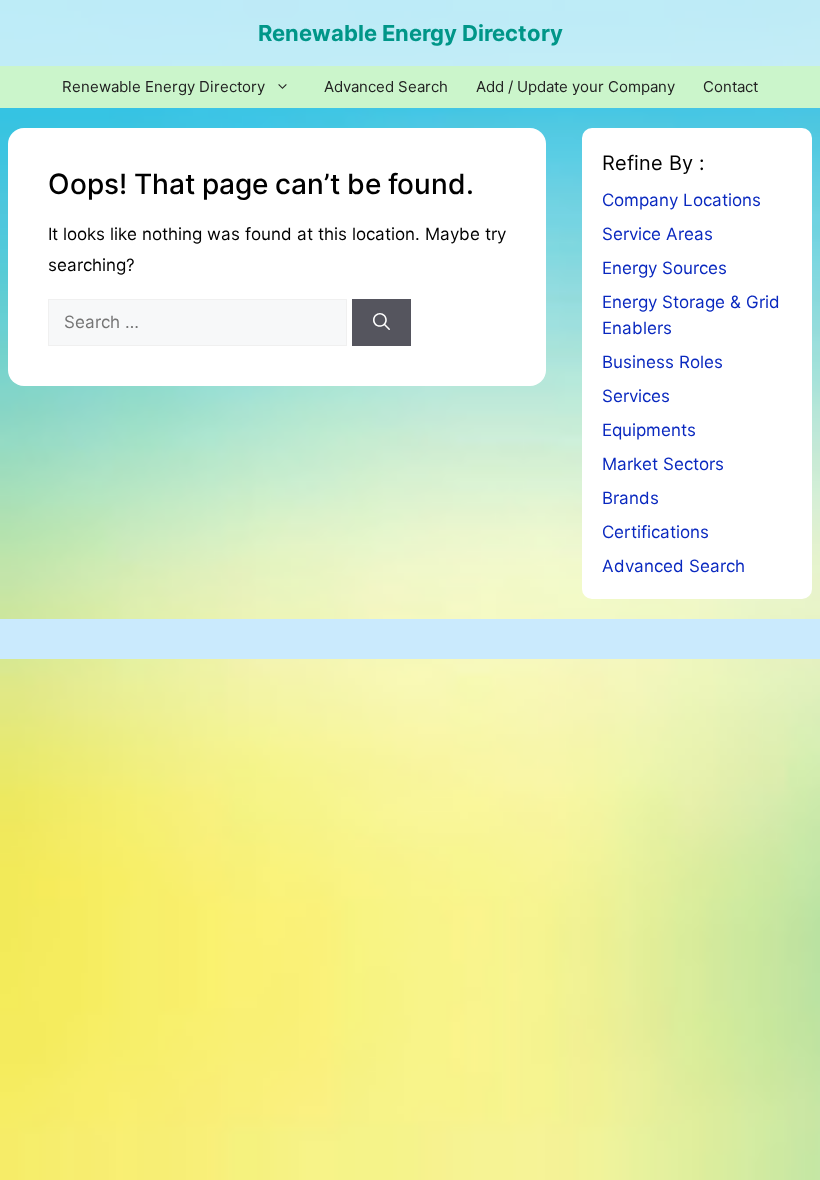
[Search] (381, 323)
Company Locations (681, 200)
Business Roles (662, 362)
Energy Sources (664, 268)
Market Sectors (663, 464)
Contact (730, 86)
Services (636, 396)
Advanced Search (386, 86)
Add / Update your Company (575, 86)
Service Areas (657, 234)
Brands (630, 498)
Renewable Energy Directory (410, 33)
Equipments (649, 430)
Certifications (655, 532)
